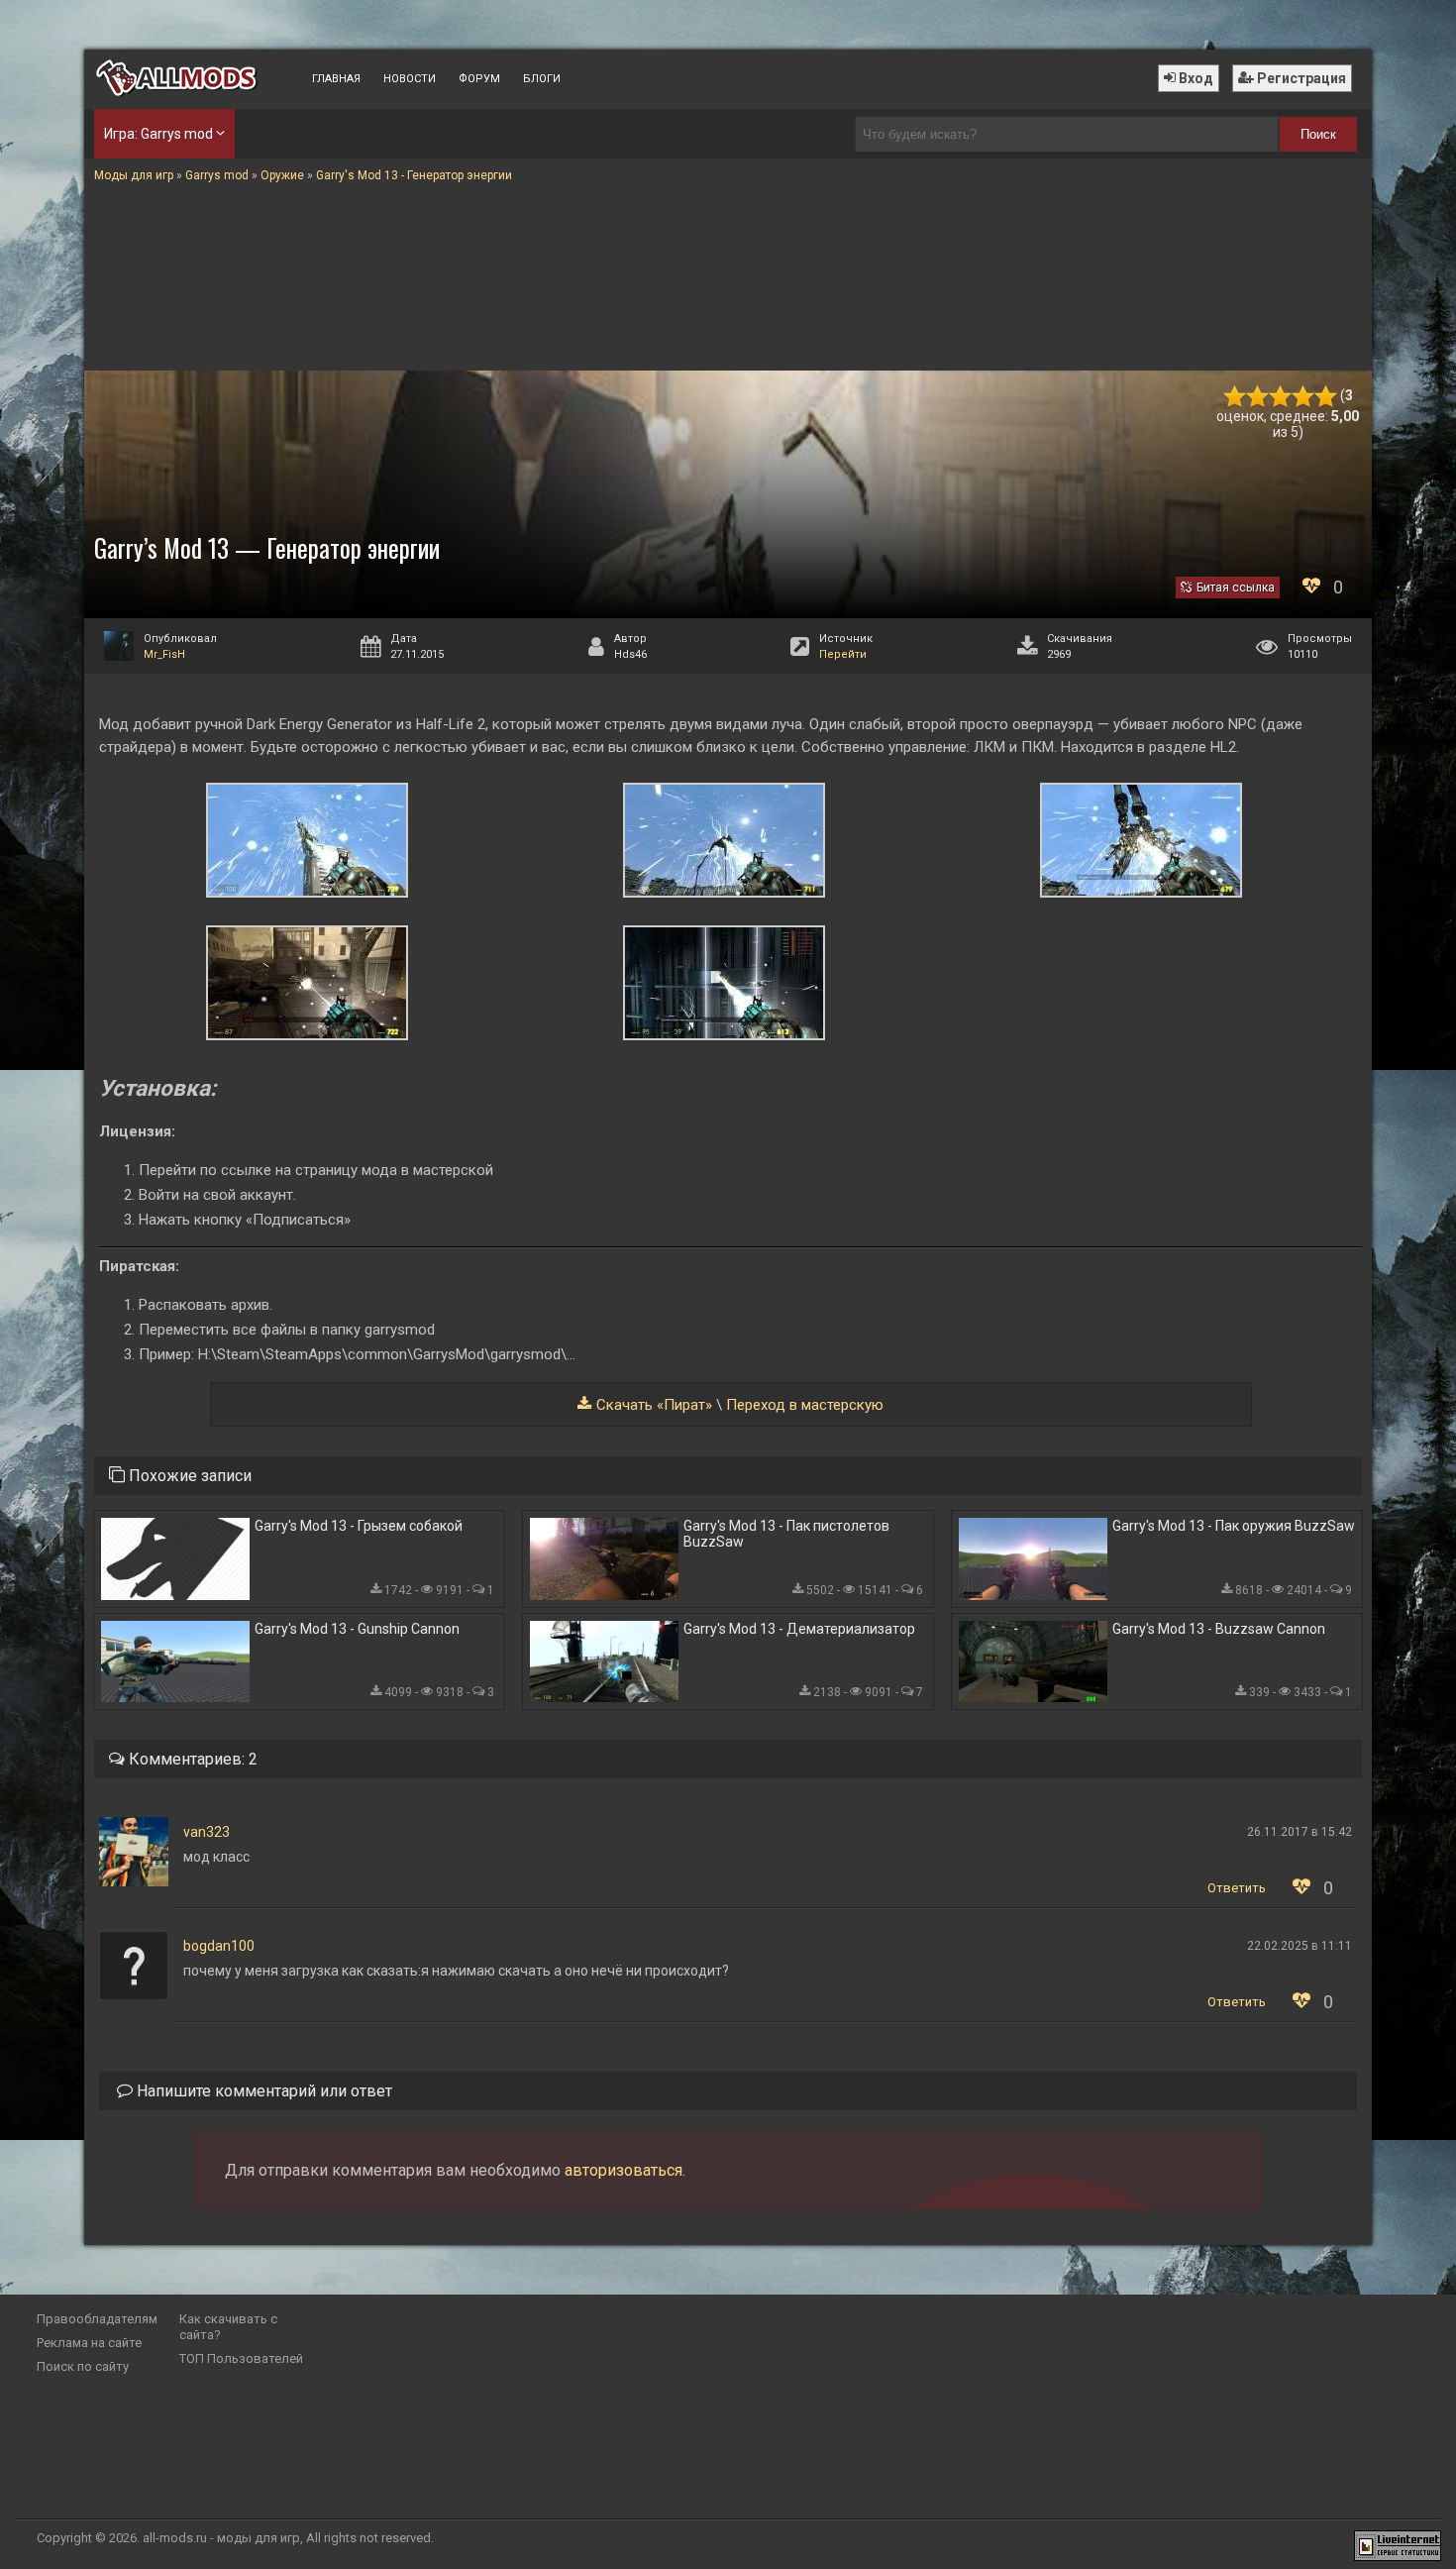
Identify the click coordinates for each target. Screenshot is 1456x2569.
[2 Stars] (1257, 397)
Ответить (1237, 1888)
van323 (207, 1832)
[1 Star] (1235, 397)
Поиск (1318, 134)
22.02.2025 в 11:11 (1300, 1946)
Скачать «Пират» (654, 1405)
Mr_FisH (164, 654)
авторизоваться (624, 2170)
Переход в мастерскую (805, 1405)
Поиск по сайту (83, 2366)
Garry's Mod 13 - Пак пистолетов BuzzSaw (786, 1534)
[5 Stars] (1326, 397)
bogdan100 (219, 1946)
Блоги (542, 79)
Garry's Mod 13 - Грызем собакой (359, 1526)
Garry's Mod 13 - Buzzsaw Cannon (1219, 1629)
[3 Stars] (1280, 397)
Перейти (843, 654)
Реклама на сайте (89, 2343)
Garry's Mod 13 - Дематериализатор (799, 1629)
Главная (336, 79)
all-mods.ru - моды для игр (221, 2538)
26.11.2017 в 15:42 (1300, 1832)
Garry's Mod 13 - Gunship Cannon (357, 1629)
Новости (410, 79)
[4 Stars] (1303, 397)
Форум (479, 79)
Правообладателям (97, 2319)
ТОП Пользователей (241, 2358)
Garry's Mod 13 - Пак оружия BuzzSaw (1234, 1526)
